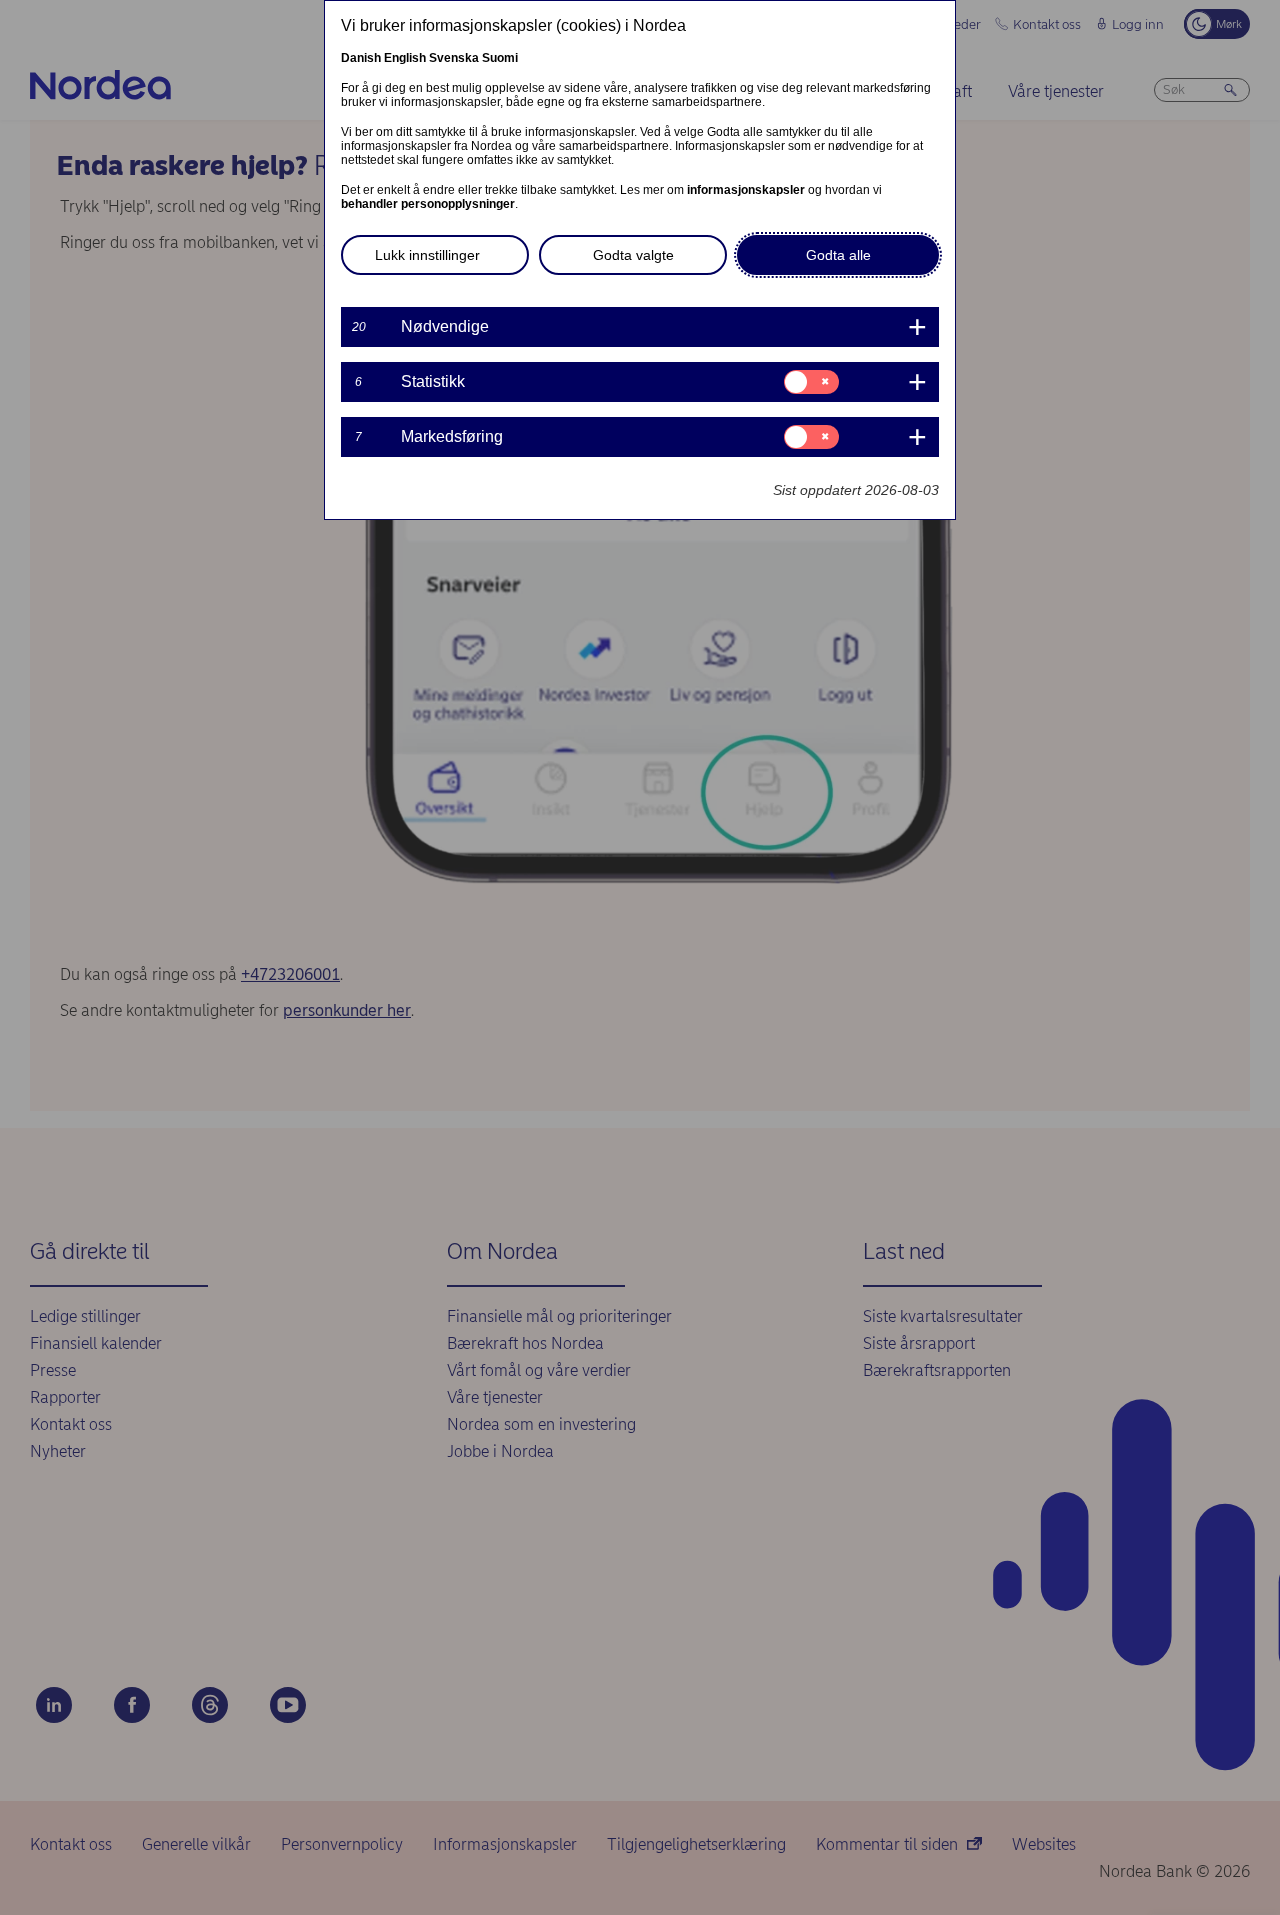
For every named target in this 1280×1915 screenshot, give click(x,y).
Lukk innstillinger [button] (427, 255)
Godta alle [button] (838, 255)
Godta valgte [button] (633, 255)
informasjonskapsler (746, 190)
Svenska (454, 58)
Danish (361, 58)
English (405, 58)
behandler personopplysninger (428, 204)
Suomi (500, 58)
